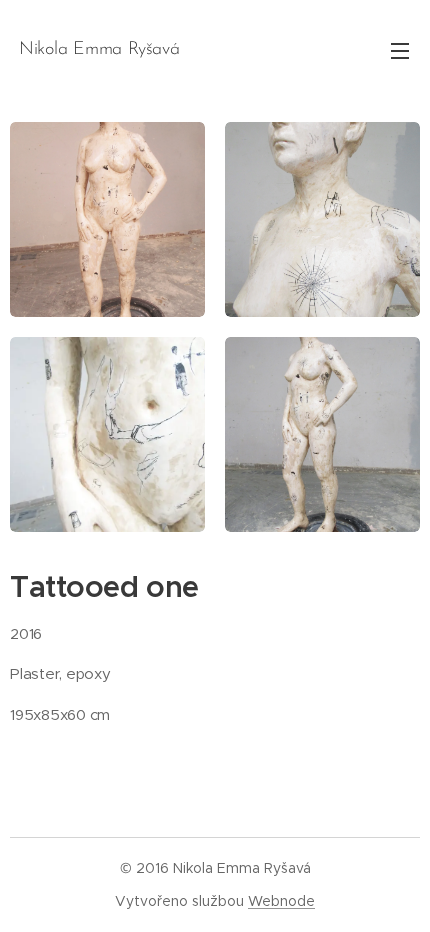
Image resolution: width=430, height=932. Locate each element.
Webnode (281, 901)
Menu (400, 50)
